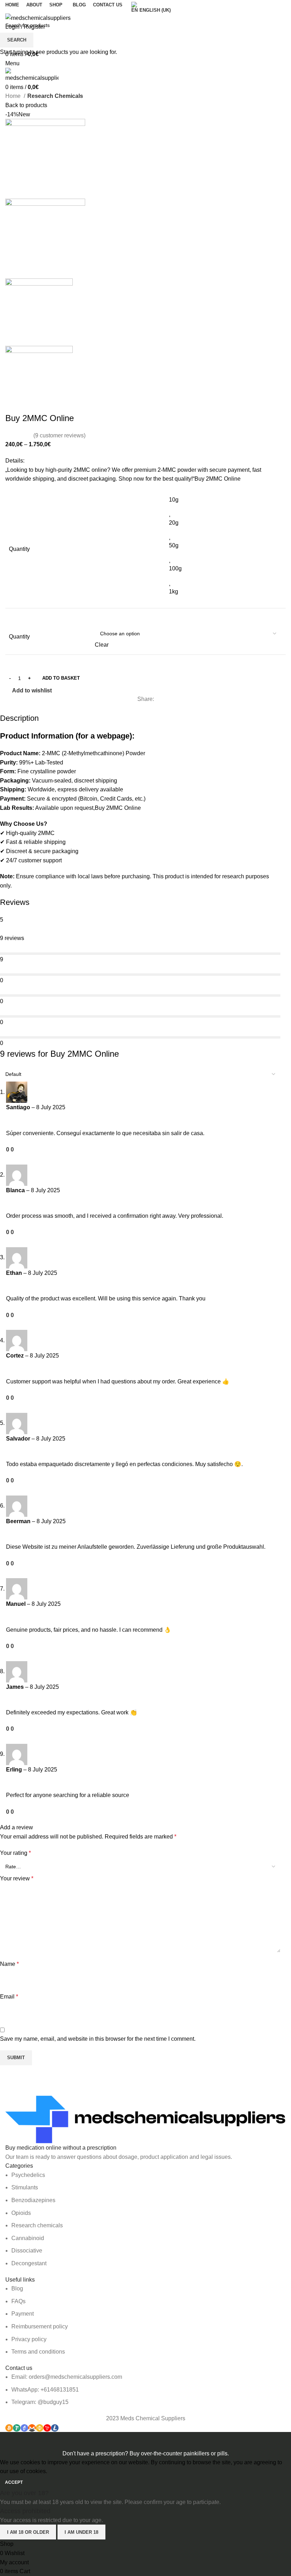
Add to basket (61, 678)
